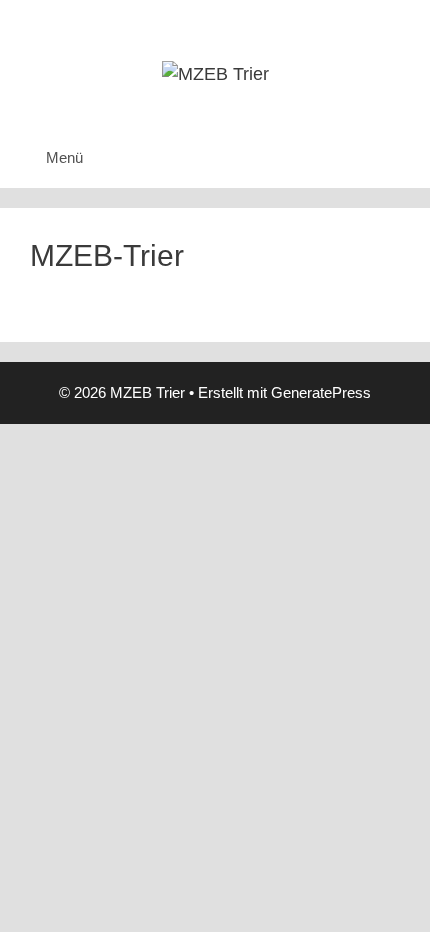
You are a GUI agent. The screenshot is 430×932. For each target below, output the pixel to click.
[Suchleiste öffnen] (400, 158)
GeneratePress (321, 392)
